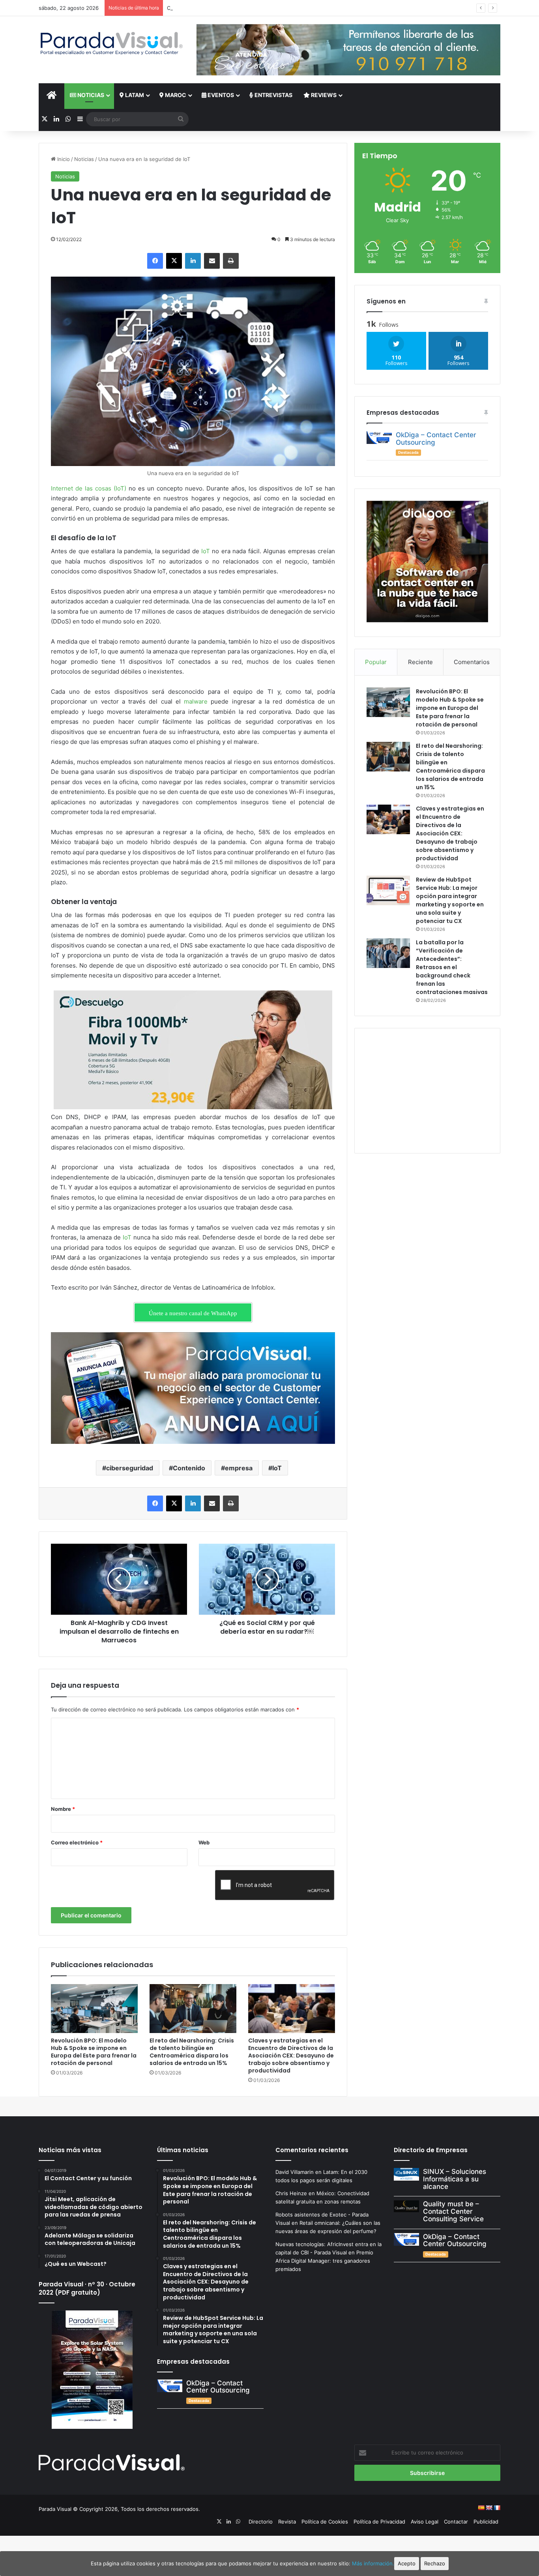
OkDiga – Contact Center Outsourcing (436, 439)
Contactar (456, 2522)
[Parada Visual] (112, 43)
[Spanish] (481, 2508)
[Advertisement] (427, 1090)
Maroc (175, 95)
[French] (497, 2508)
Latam (134, 95)
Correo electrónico (77, 1842)
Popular (376, 662)
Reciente (420, 662)
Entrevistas (273, 95)
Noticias (90, 95)
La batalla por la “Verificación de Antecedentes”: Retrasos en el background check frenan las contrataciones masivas (452, 967)
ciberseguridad (130, 1468)
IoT (277, 1468)
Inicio (63, 159)
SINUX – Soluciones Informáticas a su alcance (455, 2179)
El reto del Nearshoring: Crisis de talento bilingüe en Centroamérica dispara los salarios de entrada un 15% (192, 2052)
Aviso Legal (425, 2522)
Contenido (189, 1468)
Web (204, 1842)
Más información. (373, 2563)
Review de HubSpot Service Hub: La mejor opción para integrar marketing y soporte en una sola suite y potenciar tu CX (450, 900)
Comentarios (472, 662)
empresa (239, 1468)
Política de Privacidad (379, 2522)
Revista (287, 2522)
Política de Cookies (325, 2522)
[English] (489, 2508)
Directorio (261, 2522)
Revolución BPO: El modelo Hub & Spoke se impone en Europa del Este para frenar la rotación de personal (94, 2052)
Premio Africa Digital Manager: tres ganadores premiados (324, 2261)
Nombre (63, 1809)
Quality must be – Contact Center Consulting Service (453, 2211)
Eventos (220, 95)
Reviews (323, 95)
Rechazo (435, 2563)
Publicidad (486, 2522)
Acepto (407, 2563)
